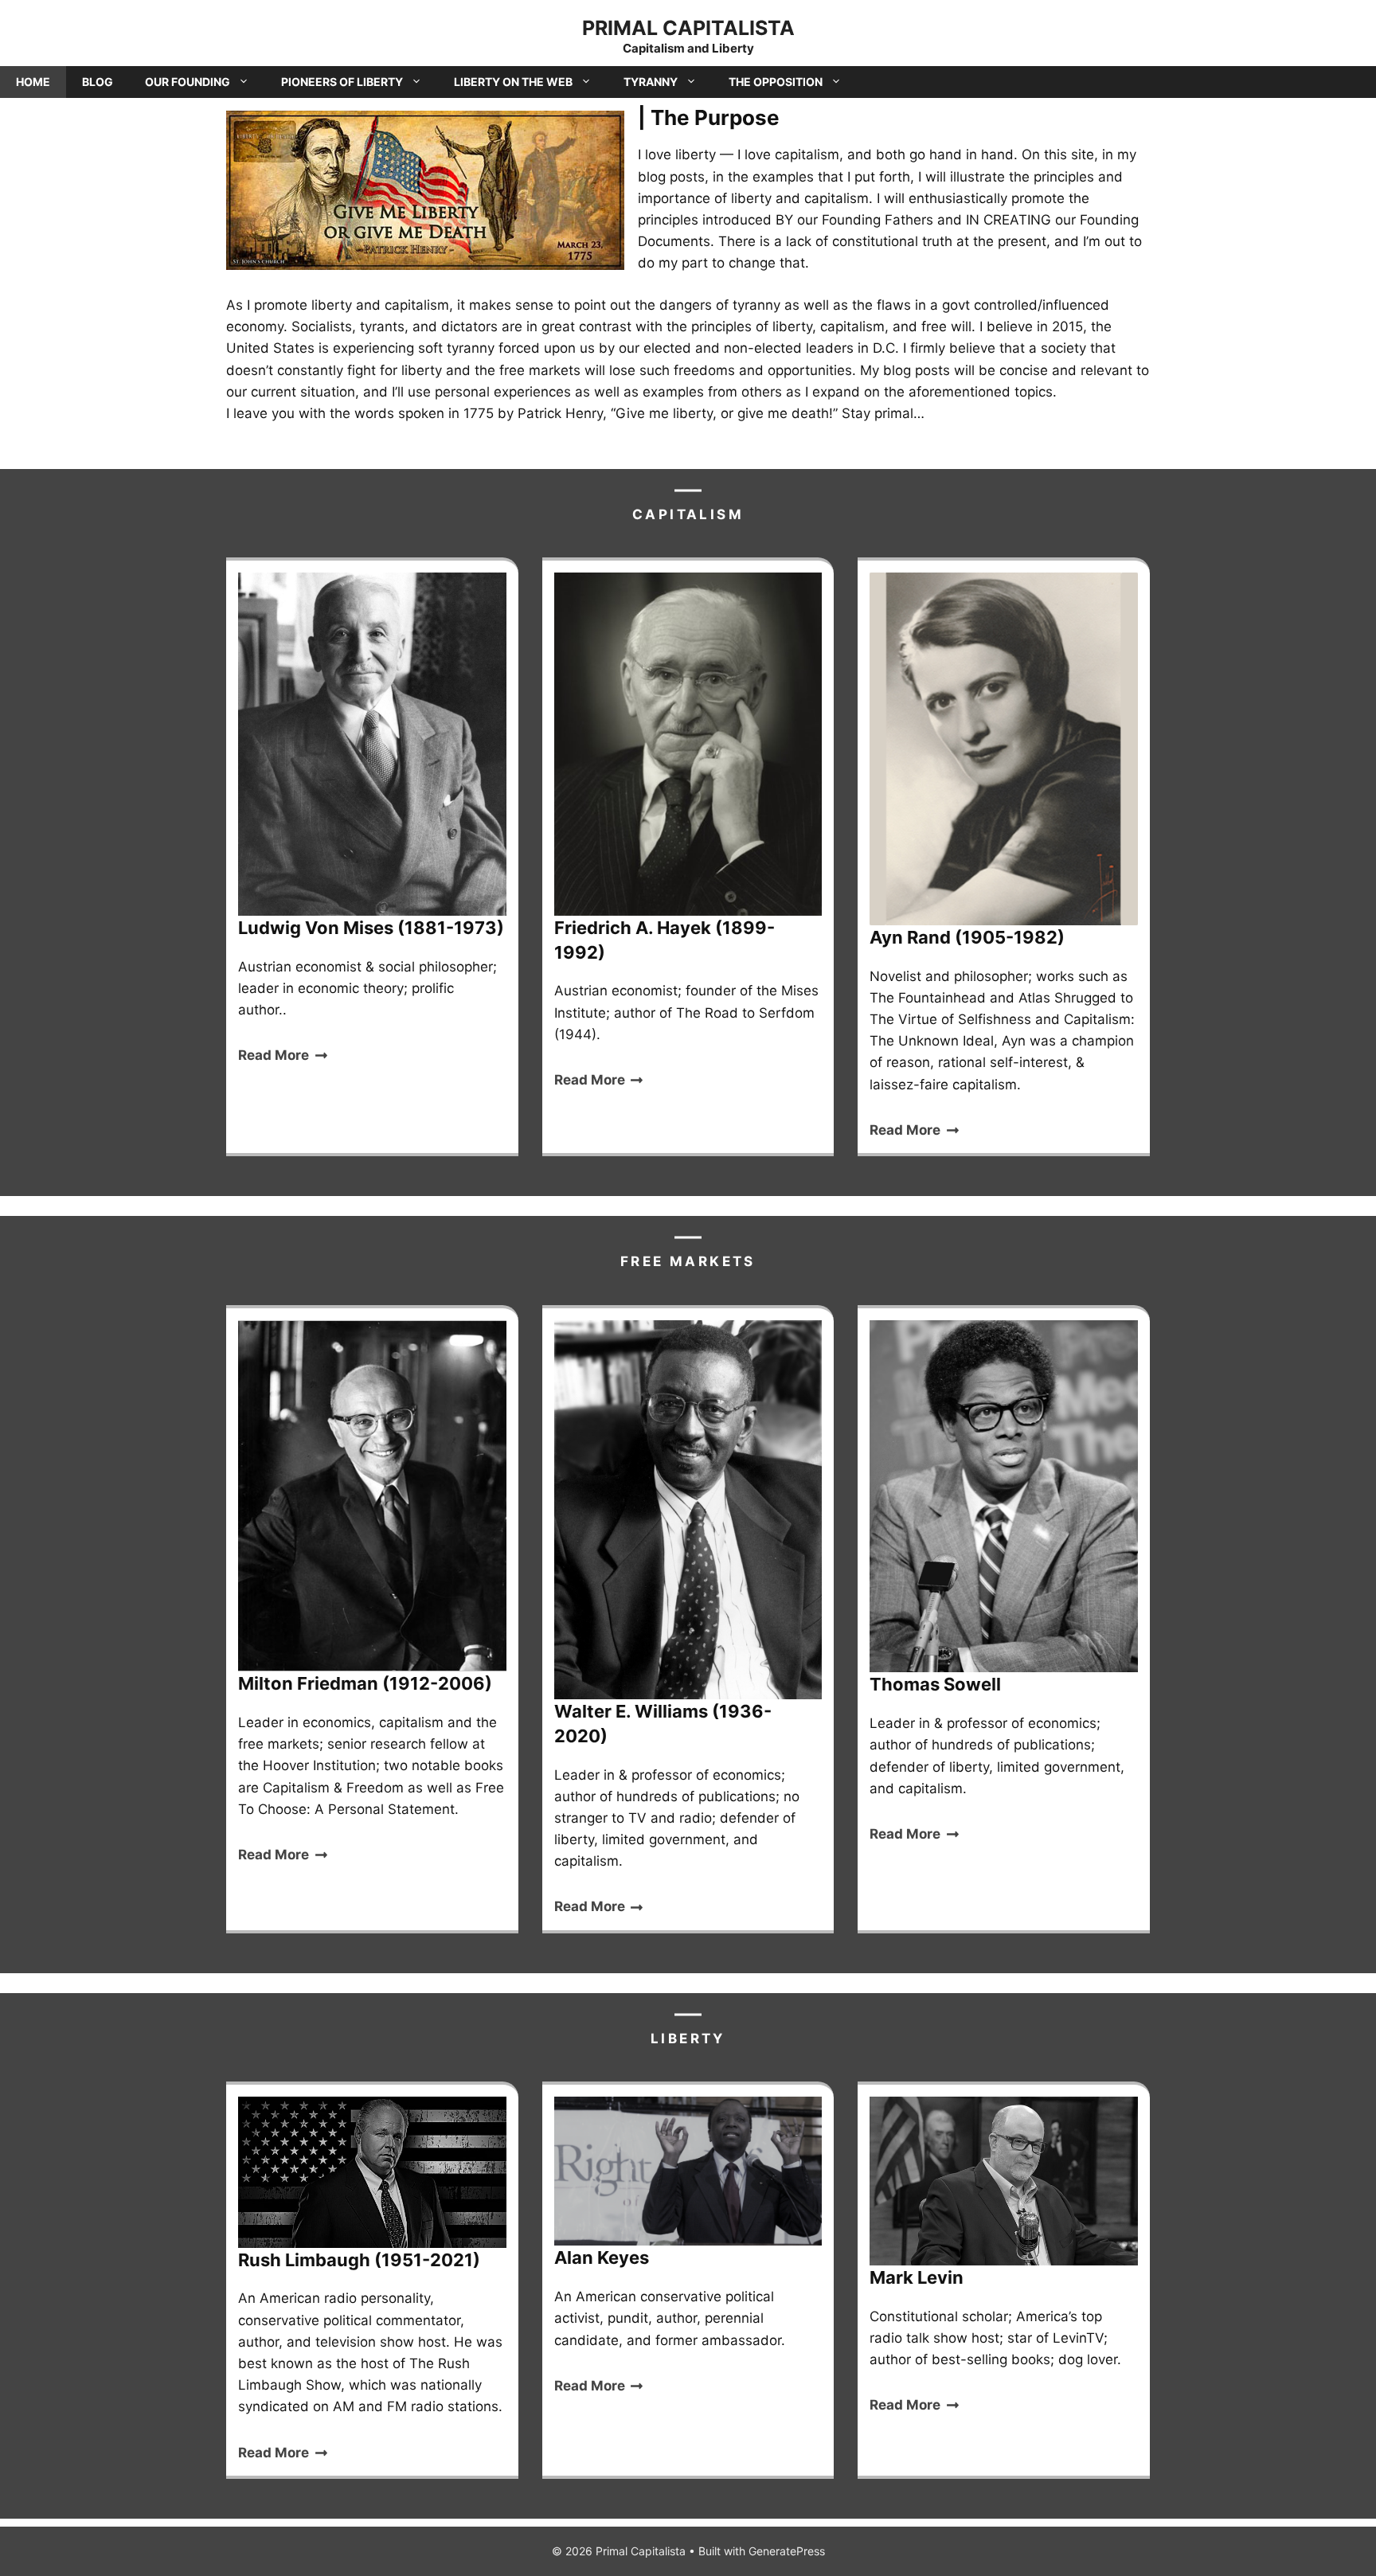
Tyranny (651, 82)
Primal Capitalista (688, 28)
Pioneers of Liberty (342, 82)
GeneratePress (787, 2551)
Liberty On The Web (513, 82)
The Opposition (776, 82)
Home (33, 82)
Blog (98, 82)
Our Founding (188, 82)
